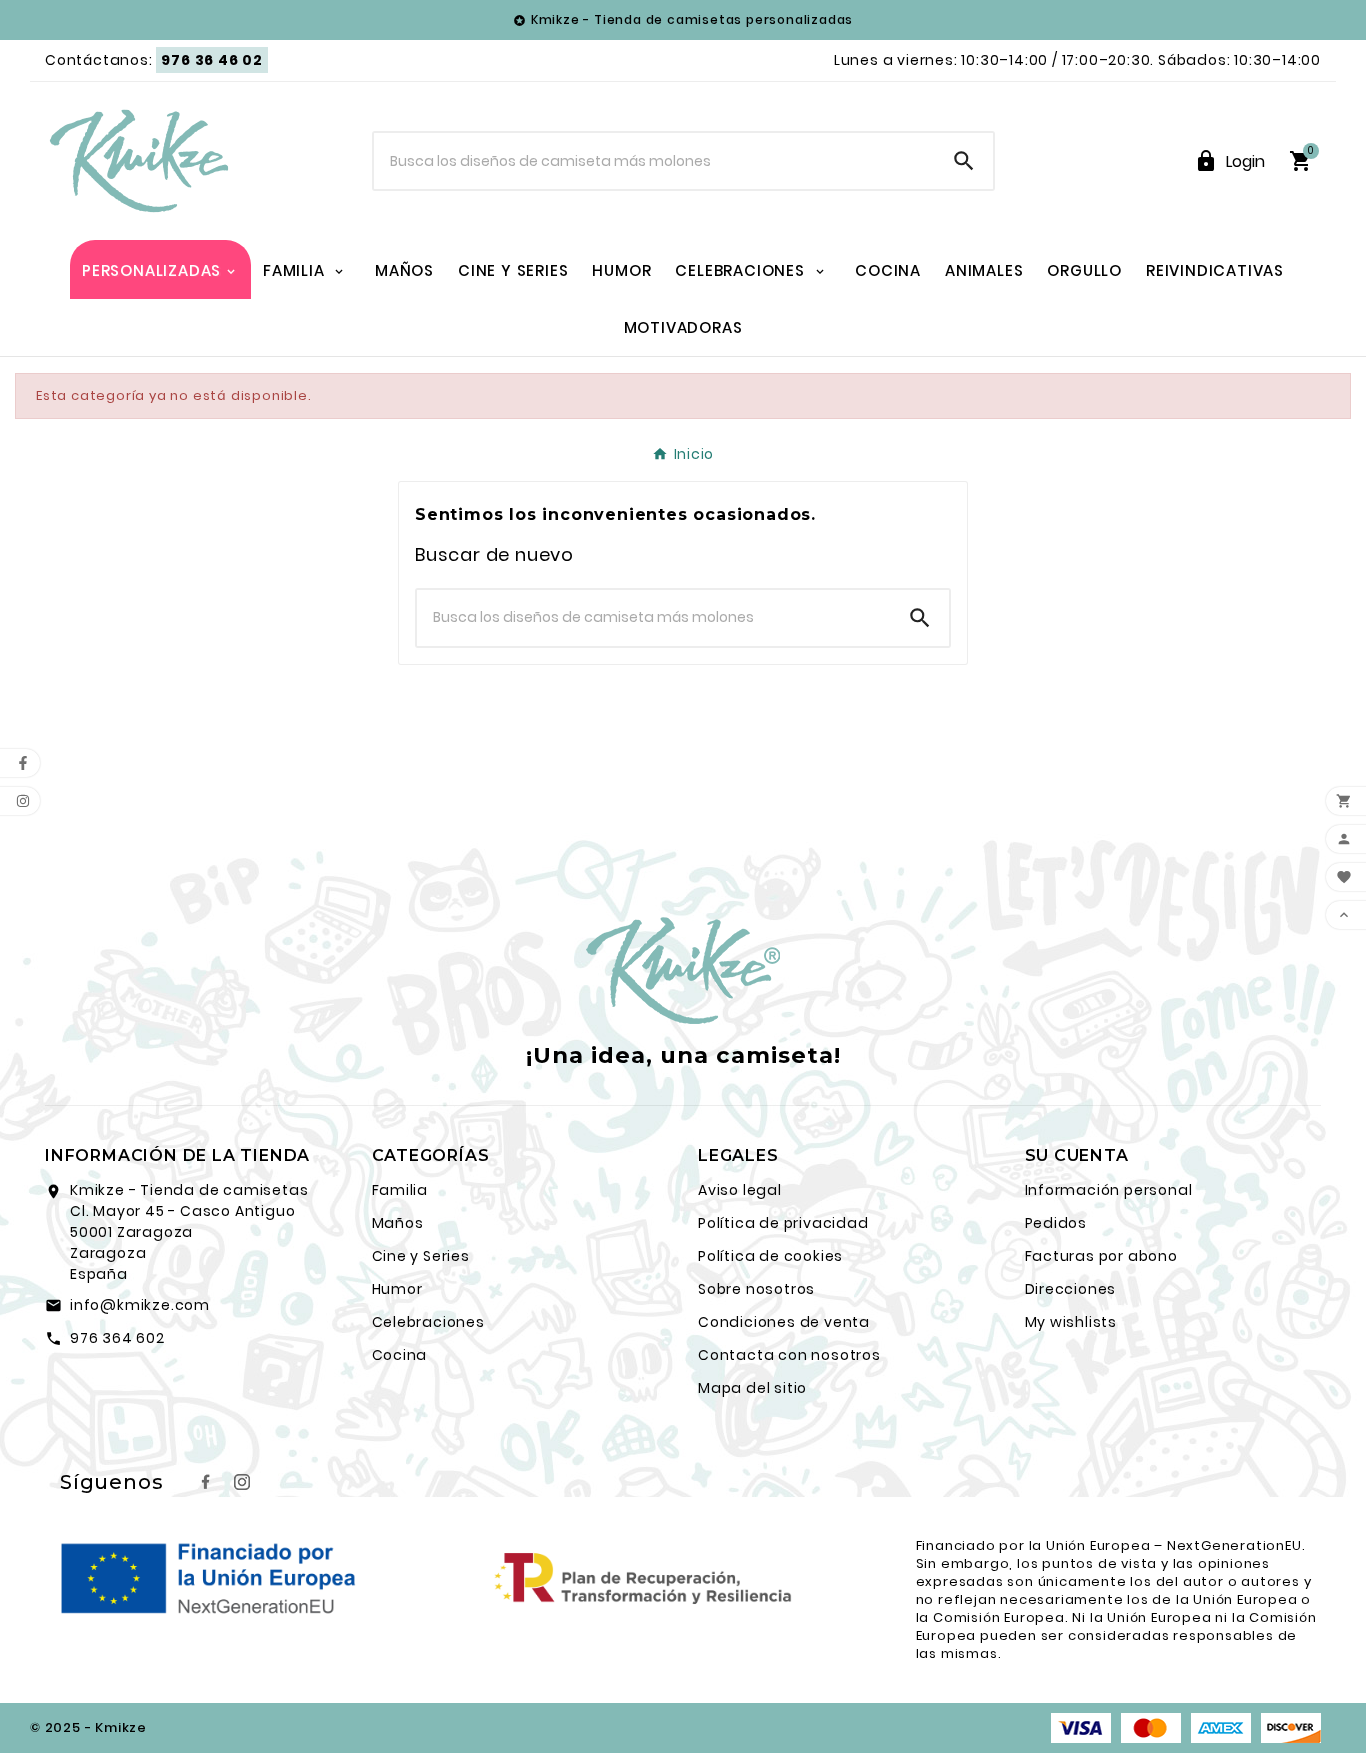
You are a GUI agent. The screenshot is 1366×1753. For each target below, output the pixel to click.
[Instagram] (242, 1482)
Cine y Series (421, 1256)
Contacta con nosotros (789, 1355)
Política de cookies (770, 1256)
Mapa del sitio (752, 1388)
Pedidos (1056, 1223)
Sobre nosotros (756, 1289)
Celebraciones (428, 1322)
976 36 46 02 (212, 60)
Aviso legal (740, 1190)
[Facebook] (206, 1482)
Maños (398, 1223)
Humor (397, 1289)
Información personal (1109, 1190)
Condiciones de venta (784, 1322)
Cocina (400, 1355)
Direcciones (1071, 1289)
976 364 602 (117, 1338)
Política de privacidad (783, 1223)
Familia (400, 1190)
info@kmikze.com (140, 1305)
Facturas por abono (1101, 1256)
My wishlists (1071, 1322)
